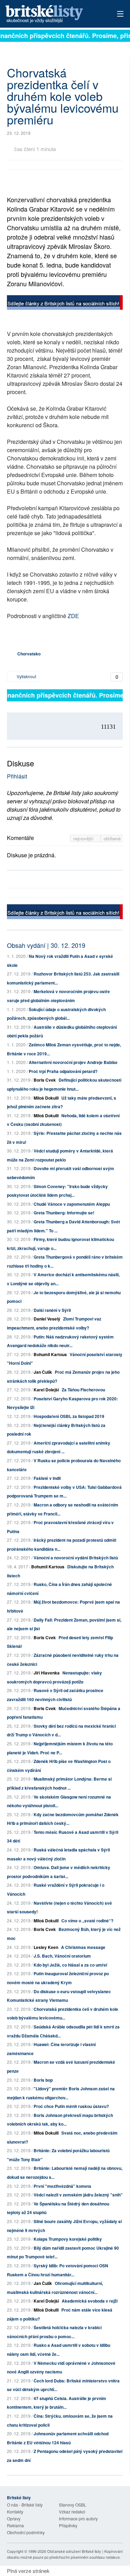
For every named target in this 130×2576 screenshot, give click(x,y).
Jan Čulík (43, 1372)
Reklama (15, 2525)
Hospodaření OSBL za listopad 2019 (69, 1416)
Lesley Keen (46, 1947)
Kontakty (15, 2512)
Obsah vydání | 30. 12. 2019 (46, 945)
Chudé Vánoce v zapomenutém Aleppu (72, 1204)
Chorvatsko (29, 654)
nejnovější (84, 838)
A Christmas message (83, 1947)
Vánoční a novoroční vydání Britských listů (76, 1558)
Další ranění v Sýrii (52, 1310)
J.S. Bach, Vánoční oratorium (62, 1956)
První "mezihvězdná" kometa (62, 2186)
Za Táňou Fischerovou (83, 1390)
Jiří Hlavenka (47, 1673)
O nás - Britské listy (25, 2505)
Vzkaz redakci (72, 2512)
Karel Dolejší (46, 1390)
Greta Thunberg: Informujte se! (64, 1213)
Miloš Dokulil (46, 1098)
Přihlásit (17, 776)
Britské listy (54, 14)
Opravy (14, 2518)
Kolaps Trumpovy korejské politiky (68, 2239)
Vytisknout (26, 676)
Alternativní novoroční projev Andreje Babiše (73, 1062)
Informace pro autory (78, 2518)
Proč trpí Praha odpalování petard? (63, 1071)
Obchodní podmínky (26, 2532)
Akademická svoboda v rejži (90, 2301)
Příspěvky (68, 2525)
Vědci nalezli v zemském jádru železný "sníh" (78, 2195)
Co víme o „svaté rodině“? (87, 1921)
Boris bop (43, 2080)
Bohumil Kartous (50, 1354)
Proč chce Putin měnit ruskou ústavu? (71, 2106)
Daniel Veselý (47, 1319)
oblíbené (112, 838)
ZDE (73, 616)
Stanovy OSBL (73, 2505)
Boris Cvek (45, 1080)
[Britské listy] (65, 303)
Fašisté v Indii (47, 1478)
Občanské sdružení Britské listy (74, 2551)
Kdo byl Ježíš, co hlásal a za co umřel (70, 1965)
